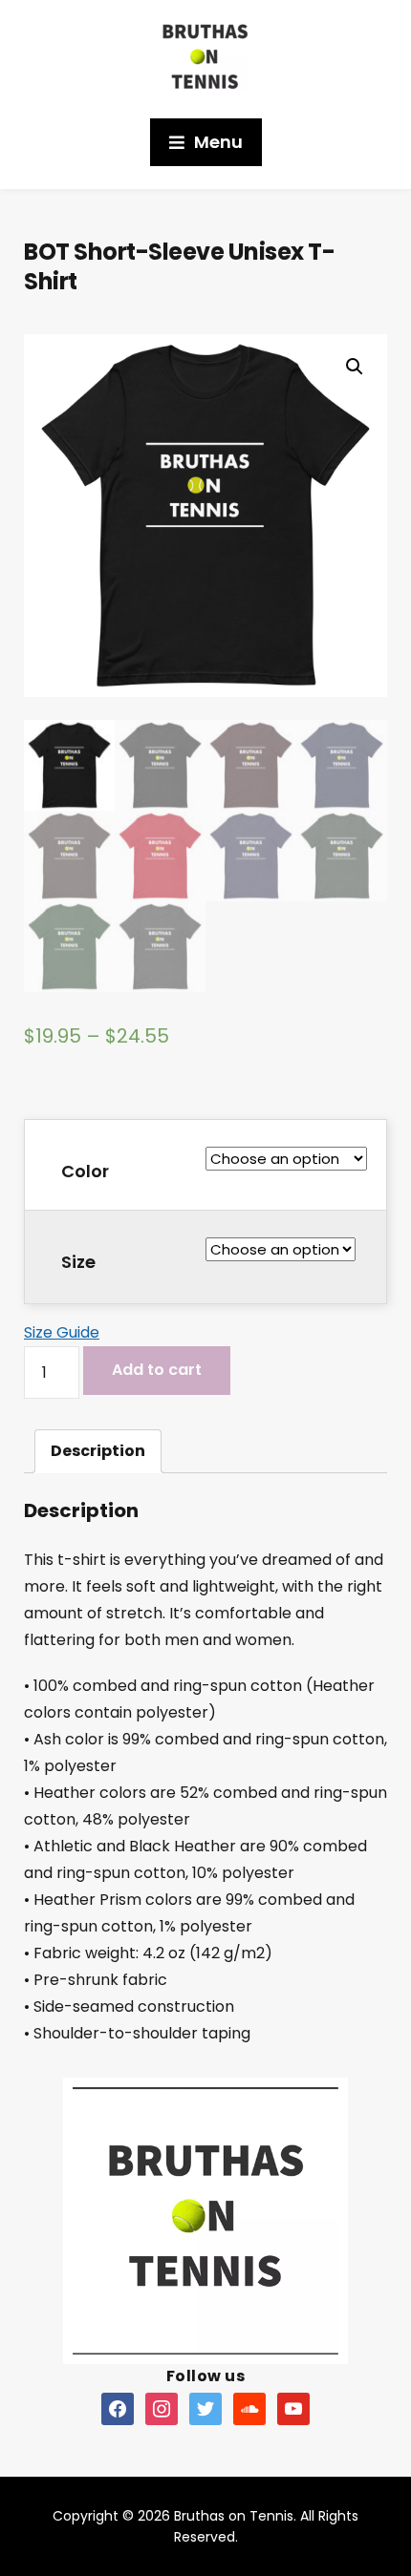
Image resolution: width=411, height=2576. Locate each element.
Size (78, 1262)
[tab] (98, 1451)
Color (85, 1171)
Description (98, 1451)
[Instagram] (162, 2408)
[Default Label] (118, 2408)
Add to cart (157, 1370)
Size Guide (62, 1332)
